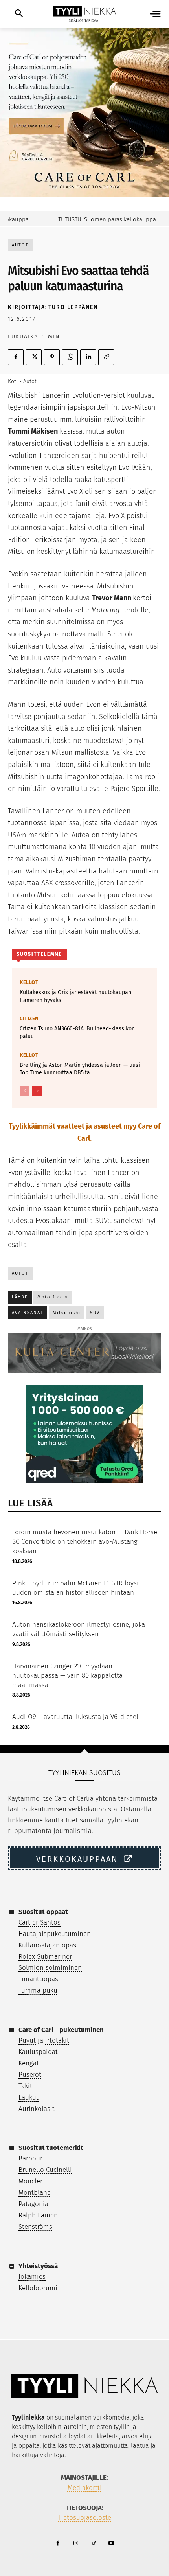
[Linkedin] (88, 357)
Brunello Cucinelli (45, 2170)
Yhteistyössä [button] (38, 2266)
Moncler (30, 2181)
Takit (25, 2086)
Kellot (29, 982)
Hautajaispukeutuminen (55, 1934)
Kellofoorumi (38, 2288)
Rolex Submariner (45, 1957)
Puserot (30, 2075)
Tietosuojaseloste (85, 2518)
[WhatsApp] (70, 357)
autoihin (75, 2427)
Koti (13, 382)
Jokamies (32, 2277)
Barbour (30, 2158)
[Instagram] (76, 2544)
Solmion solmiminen (50, 1968)
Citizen (29, 1018)
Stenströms (35, 2227)
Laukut (28, 2097)
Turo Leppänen (73, 307)
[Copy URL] (106, 357)
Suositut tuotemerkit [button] (51, 2148)
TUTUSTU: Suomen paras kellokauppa (97, 219)
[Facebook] (16, 357)
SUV (95, 1313)
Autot (20, 245)
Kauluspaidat (38, 2052)
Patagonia (33, 2204)
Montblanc (34, 2193)
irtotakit (57, 2040)
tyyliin (122, 2427)
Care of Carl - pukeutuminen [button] (61, 2030)
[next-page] (37, 1091)
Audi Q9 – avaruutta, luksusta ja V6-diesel (75, 1717)
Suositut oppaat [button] (43, 1912)
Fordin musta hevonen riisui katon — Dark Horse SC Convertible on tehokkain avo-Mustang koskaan (85, 1542)
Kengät (29, 2063)
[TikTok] (93, 2544)
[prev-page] (25, 1091)
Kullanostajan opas (47, 1945)
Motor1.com (52, 1297)
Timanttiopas (38, 1979)
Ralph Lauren (38, 2215)
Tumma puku (38, 1990)
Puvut (27, 2040)
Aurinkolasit (37, 2109)
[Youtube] (111, 2544)
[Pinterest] (52, 357)
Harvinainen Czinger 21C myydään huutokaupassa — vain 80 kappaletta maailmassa (67, 1676)
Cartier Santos (39, 1922)
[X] (34, 357)
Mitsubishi (67, 1313)
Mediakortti (85, 2488)
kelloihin (49, 2427)
